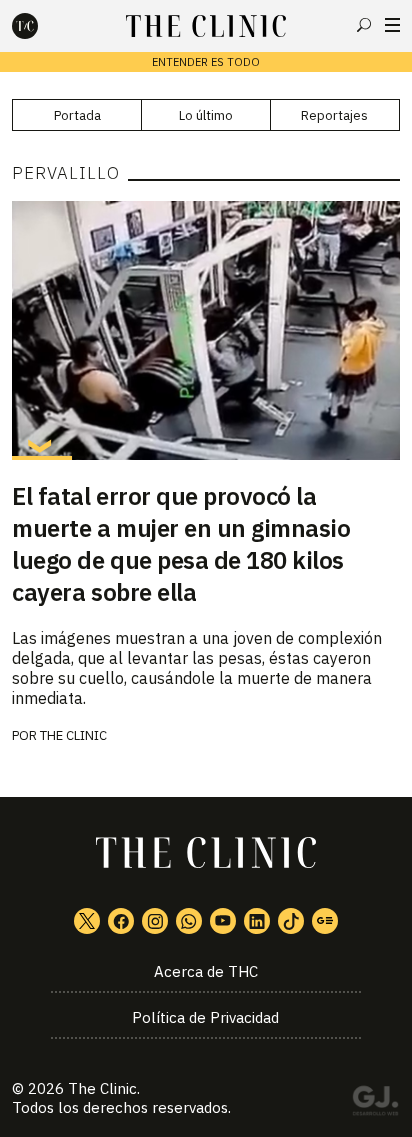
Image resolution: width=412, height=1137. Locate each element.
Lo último (206, 115)
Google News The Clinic (325, 921)
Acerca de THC (206, 971)
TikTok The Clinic (291, 921)
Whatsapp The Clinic (189, 921)
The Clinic (73, 735)
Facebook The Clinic (121, 921)
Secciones (392, 25)
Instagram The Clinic (155, 921)
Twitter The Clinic (87, 921)
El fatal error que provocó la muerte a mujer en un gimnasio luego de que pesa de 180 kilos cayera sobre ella (181, 544)
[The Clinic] (42, 26)
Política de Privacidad (205, 1017)
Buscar (364, 25)
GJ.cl (375, 1104)
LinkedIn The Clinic (257, 921)
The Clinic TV (223, 921)
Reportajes (334, 115)
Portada (77, 115)
